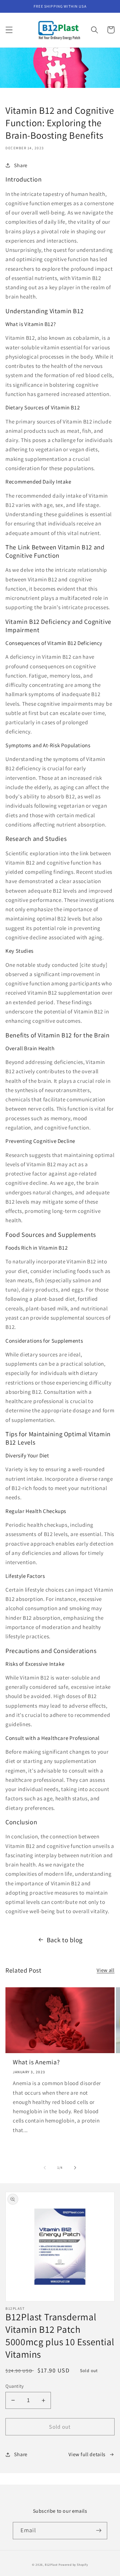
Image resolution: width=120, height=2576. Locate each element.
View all (106, 1970)
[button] (9, 30)
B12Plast (51, 2565)
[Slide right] (75, 2168)
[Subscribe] (99, 2531)
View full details (87, 2454)
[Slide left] (45, 2168)
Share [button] (21, 165)
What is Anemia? (36, 2062)
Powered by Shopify (73, 2565)
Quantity (15, 2386)
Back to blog (65, 1940)
